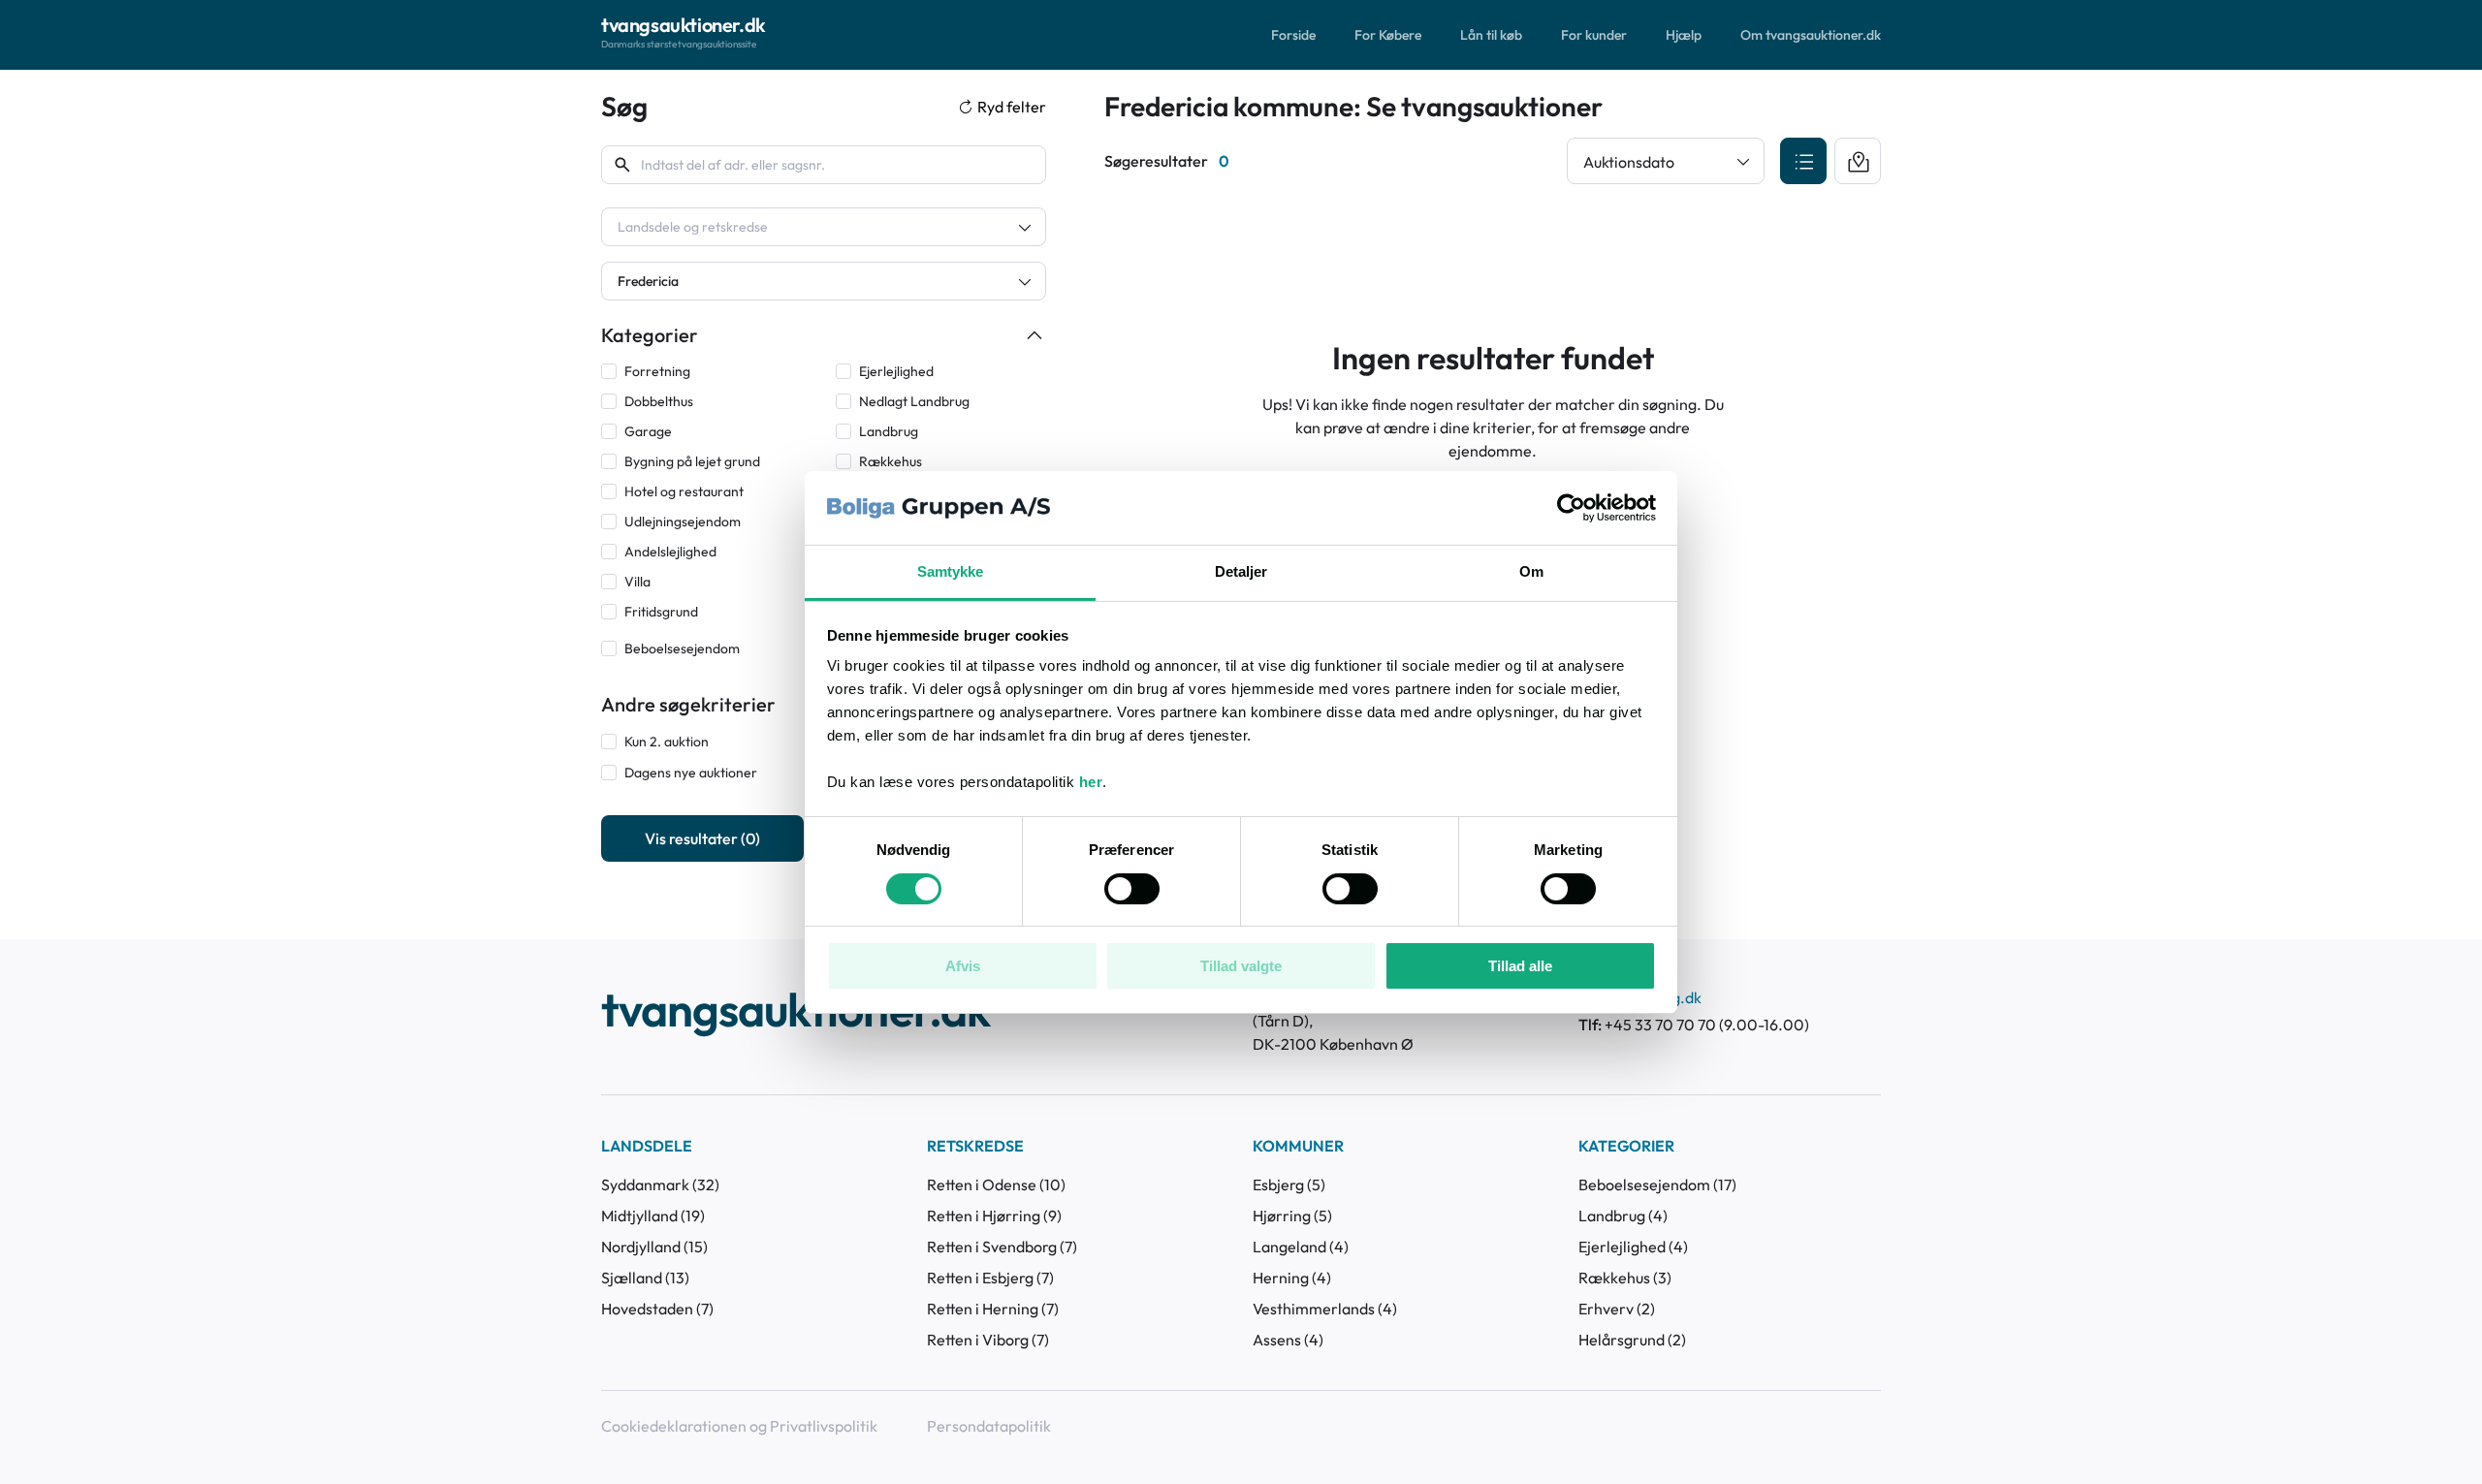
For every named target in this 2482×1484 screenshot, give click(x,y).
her (1091, 782)
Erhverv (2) (1617, 1309)
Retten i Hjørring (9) (994, 1216)
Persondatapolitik (989, 1426)
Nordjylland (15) (654, 1247)
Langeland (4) (1301, 1247)
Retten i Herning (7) (993, 1309)
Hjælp (1684, 35)
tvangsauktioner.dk (796, 1012)
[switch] (1132, 889)
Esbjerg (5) (1289, 1184)
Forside (1293, 35)
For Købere (1388, 35)
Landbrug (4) (1623, 1216)
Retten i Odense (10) (996, 1184)
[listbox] (824, 227)
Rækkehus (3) (1625, 1278)
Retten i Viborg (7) (988, 1340)
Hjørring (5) (1292, 1216)
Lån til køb (1491, 35)
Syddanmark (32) (660, 1184)
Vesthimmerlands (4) (1325, 1309)
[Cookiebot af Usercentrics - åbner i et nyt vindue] (1571, 508)
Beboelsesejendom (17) (1657, 1184)
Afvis (963, 966)
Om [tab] (1531, 571)
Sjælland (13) (645, 1278)
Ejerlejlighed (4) (1633, 1247)
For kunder (1594, 35)
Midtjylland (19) (653, 1216)
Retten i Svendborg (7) (1002, 1247)
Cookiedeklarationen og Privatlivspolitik (739, 1426)
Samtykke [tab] (951, 571)
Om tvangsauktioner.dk (1811, 35)
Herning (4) (1292, 1278)
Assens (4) (1288, 1340)
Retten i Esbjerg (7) (990, 1278)
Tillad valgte (1241, 966)
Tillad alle (1520, 966)
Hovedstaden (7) (657, 1309)
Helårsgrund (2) (1632, 1340)
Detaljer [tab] (1241, 571)
